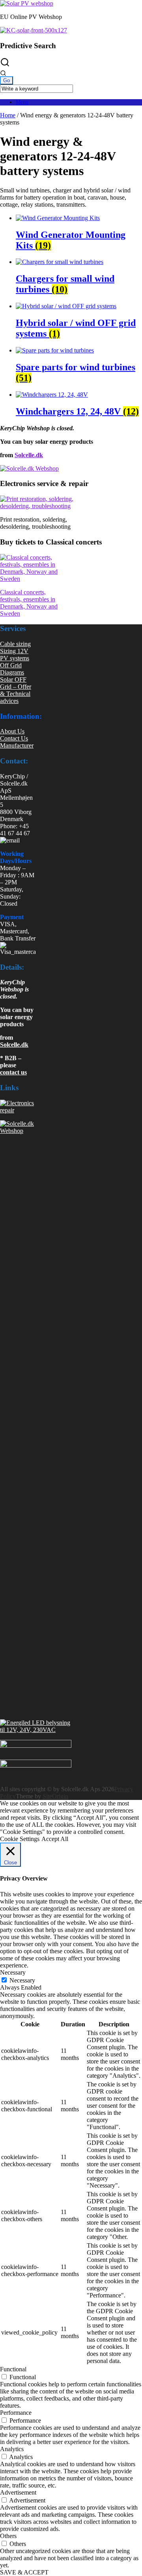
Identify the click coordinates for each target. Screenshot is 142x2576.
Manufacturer (17, 745)
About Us (12, 731)
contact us (13, 1072)
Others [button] (8, 2536)
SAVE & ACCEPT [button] (24, 2572)
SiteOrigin (55, 1796)
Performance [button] (16, 2413)
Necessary (22, 1980)
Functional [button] (13, 2369)
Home (8, 115)
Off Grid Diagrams (12, 669)
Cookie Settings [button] (20, 1839)
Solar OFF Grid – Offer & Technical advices (16, 690)
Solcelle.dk (29, 455)
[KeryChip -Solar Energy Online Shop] (27, 3)
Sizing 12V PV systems (15, 655)
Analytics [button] (12, 2449)
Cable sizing (15, 644)
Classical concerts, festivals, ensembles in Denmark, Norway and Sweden (29, 603)
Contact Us (14, 738)
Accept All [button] (55, 1839)
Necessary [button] (13, 1972)
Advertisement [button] (18, 2492)
